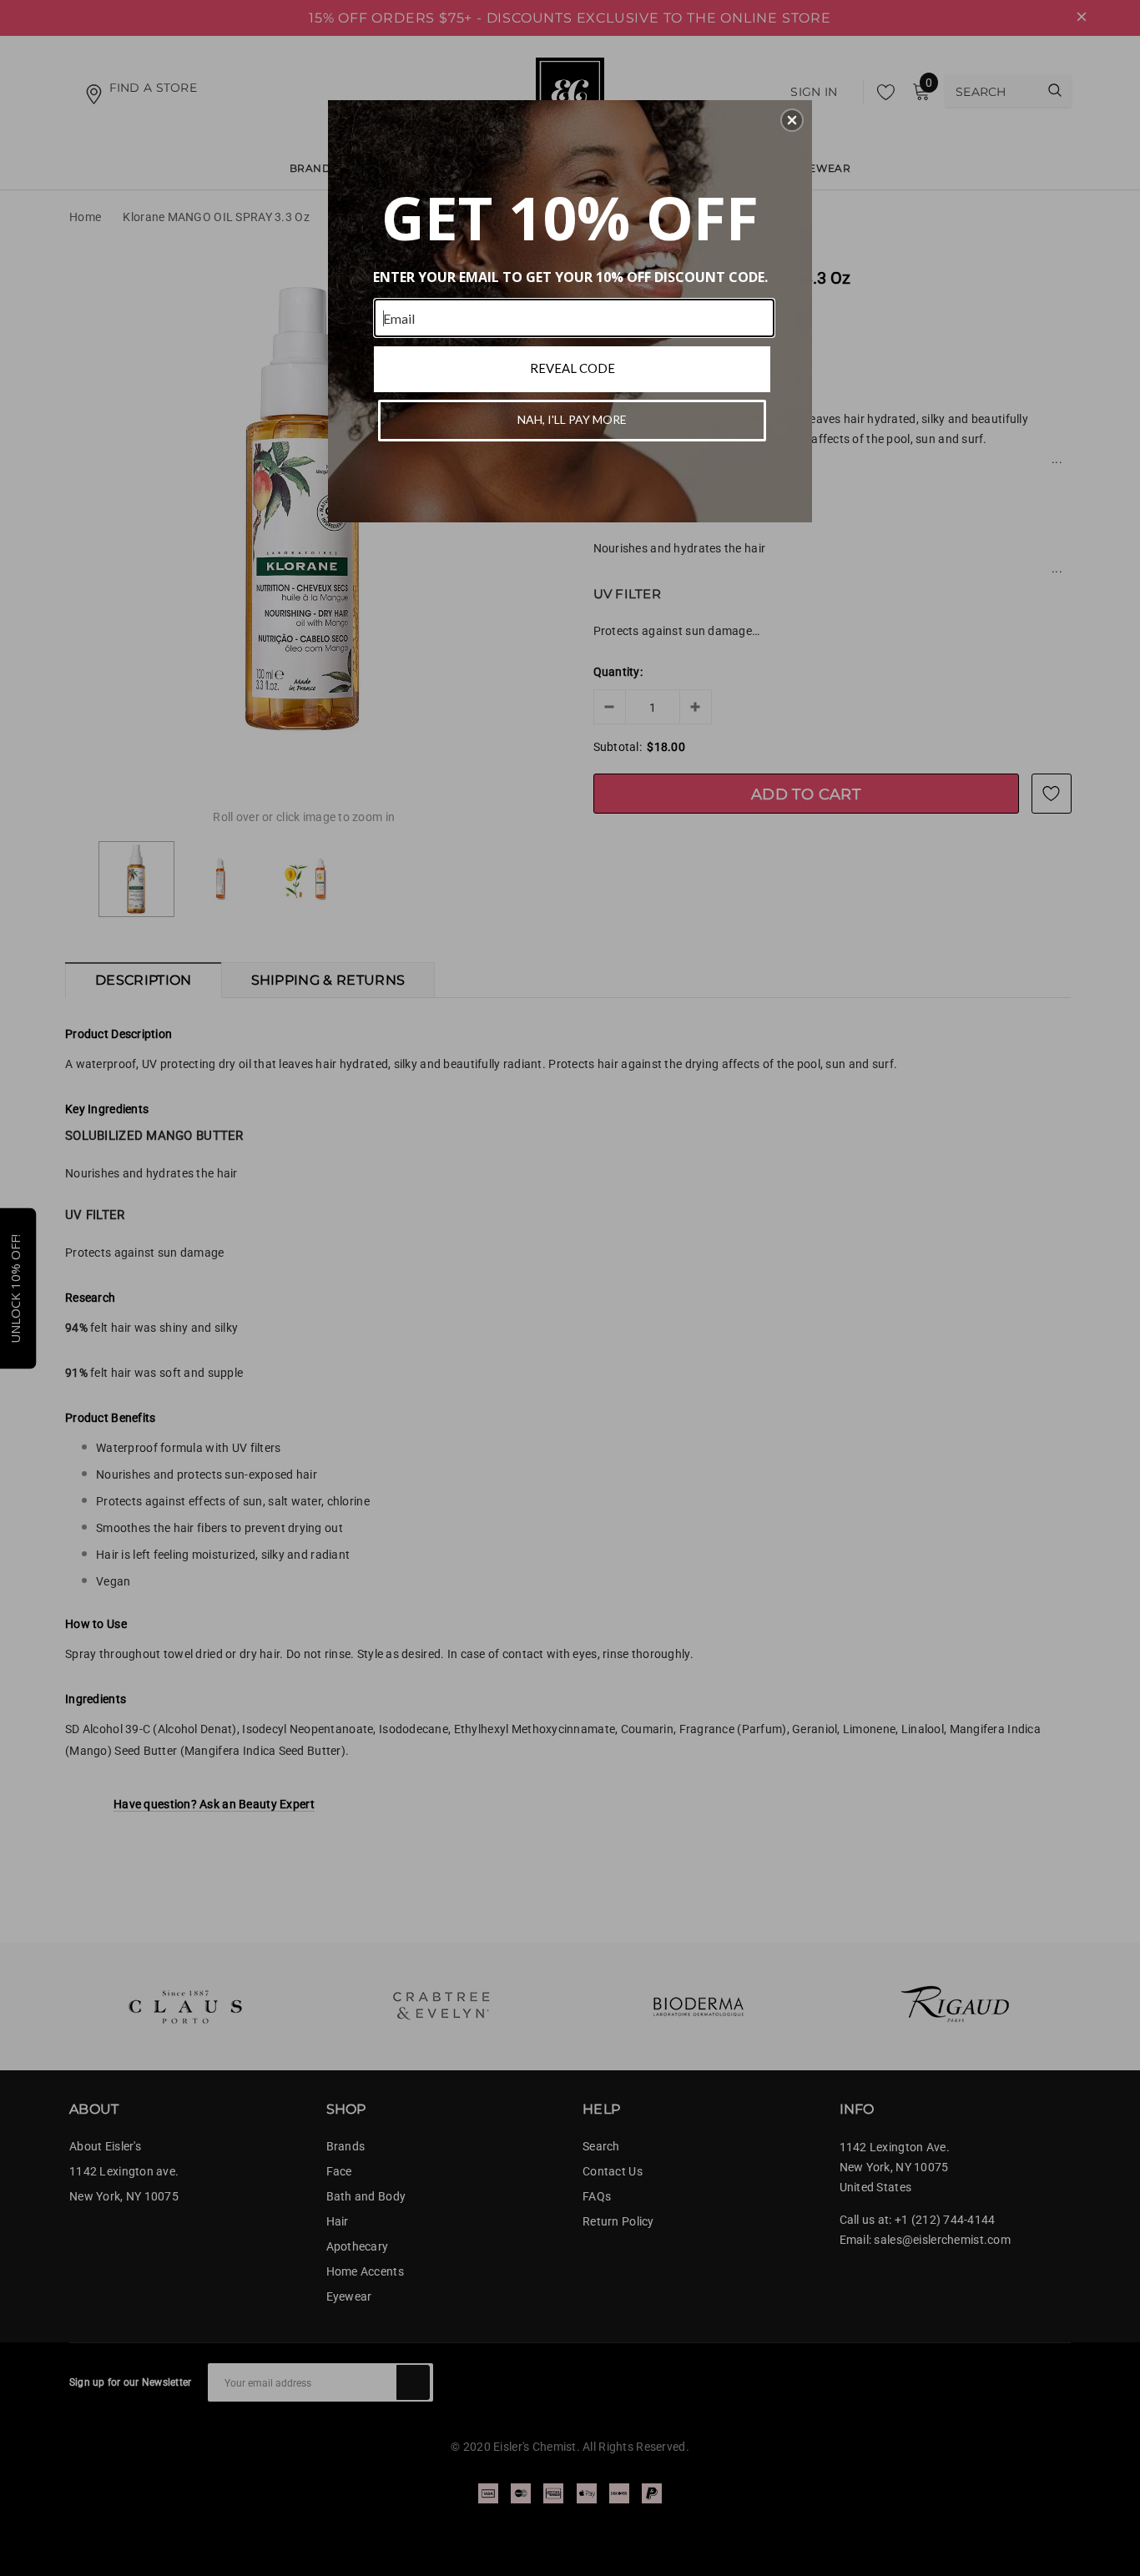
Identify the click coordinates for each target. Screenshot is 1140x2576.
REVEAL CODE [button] (573, 368)
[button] (792, 120)
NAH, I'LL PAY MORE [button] (572, 419)
